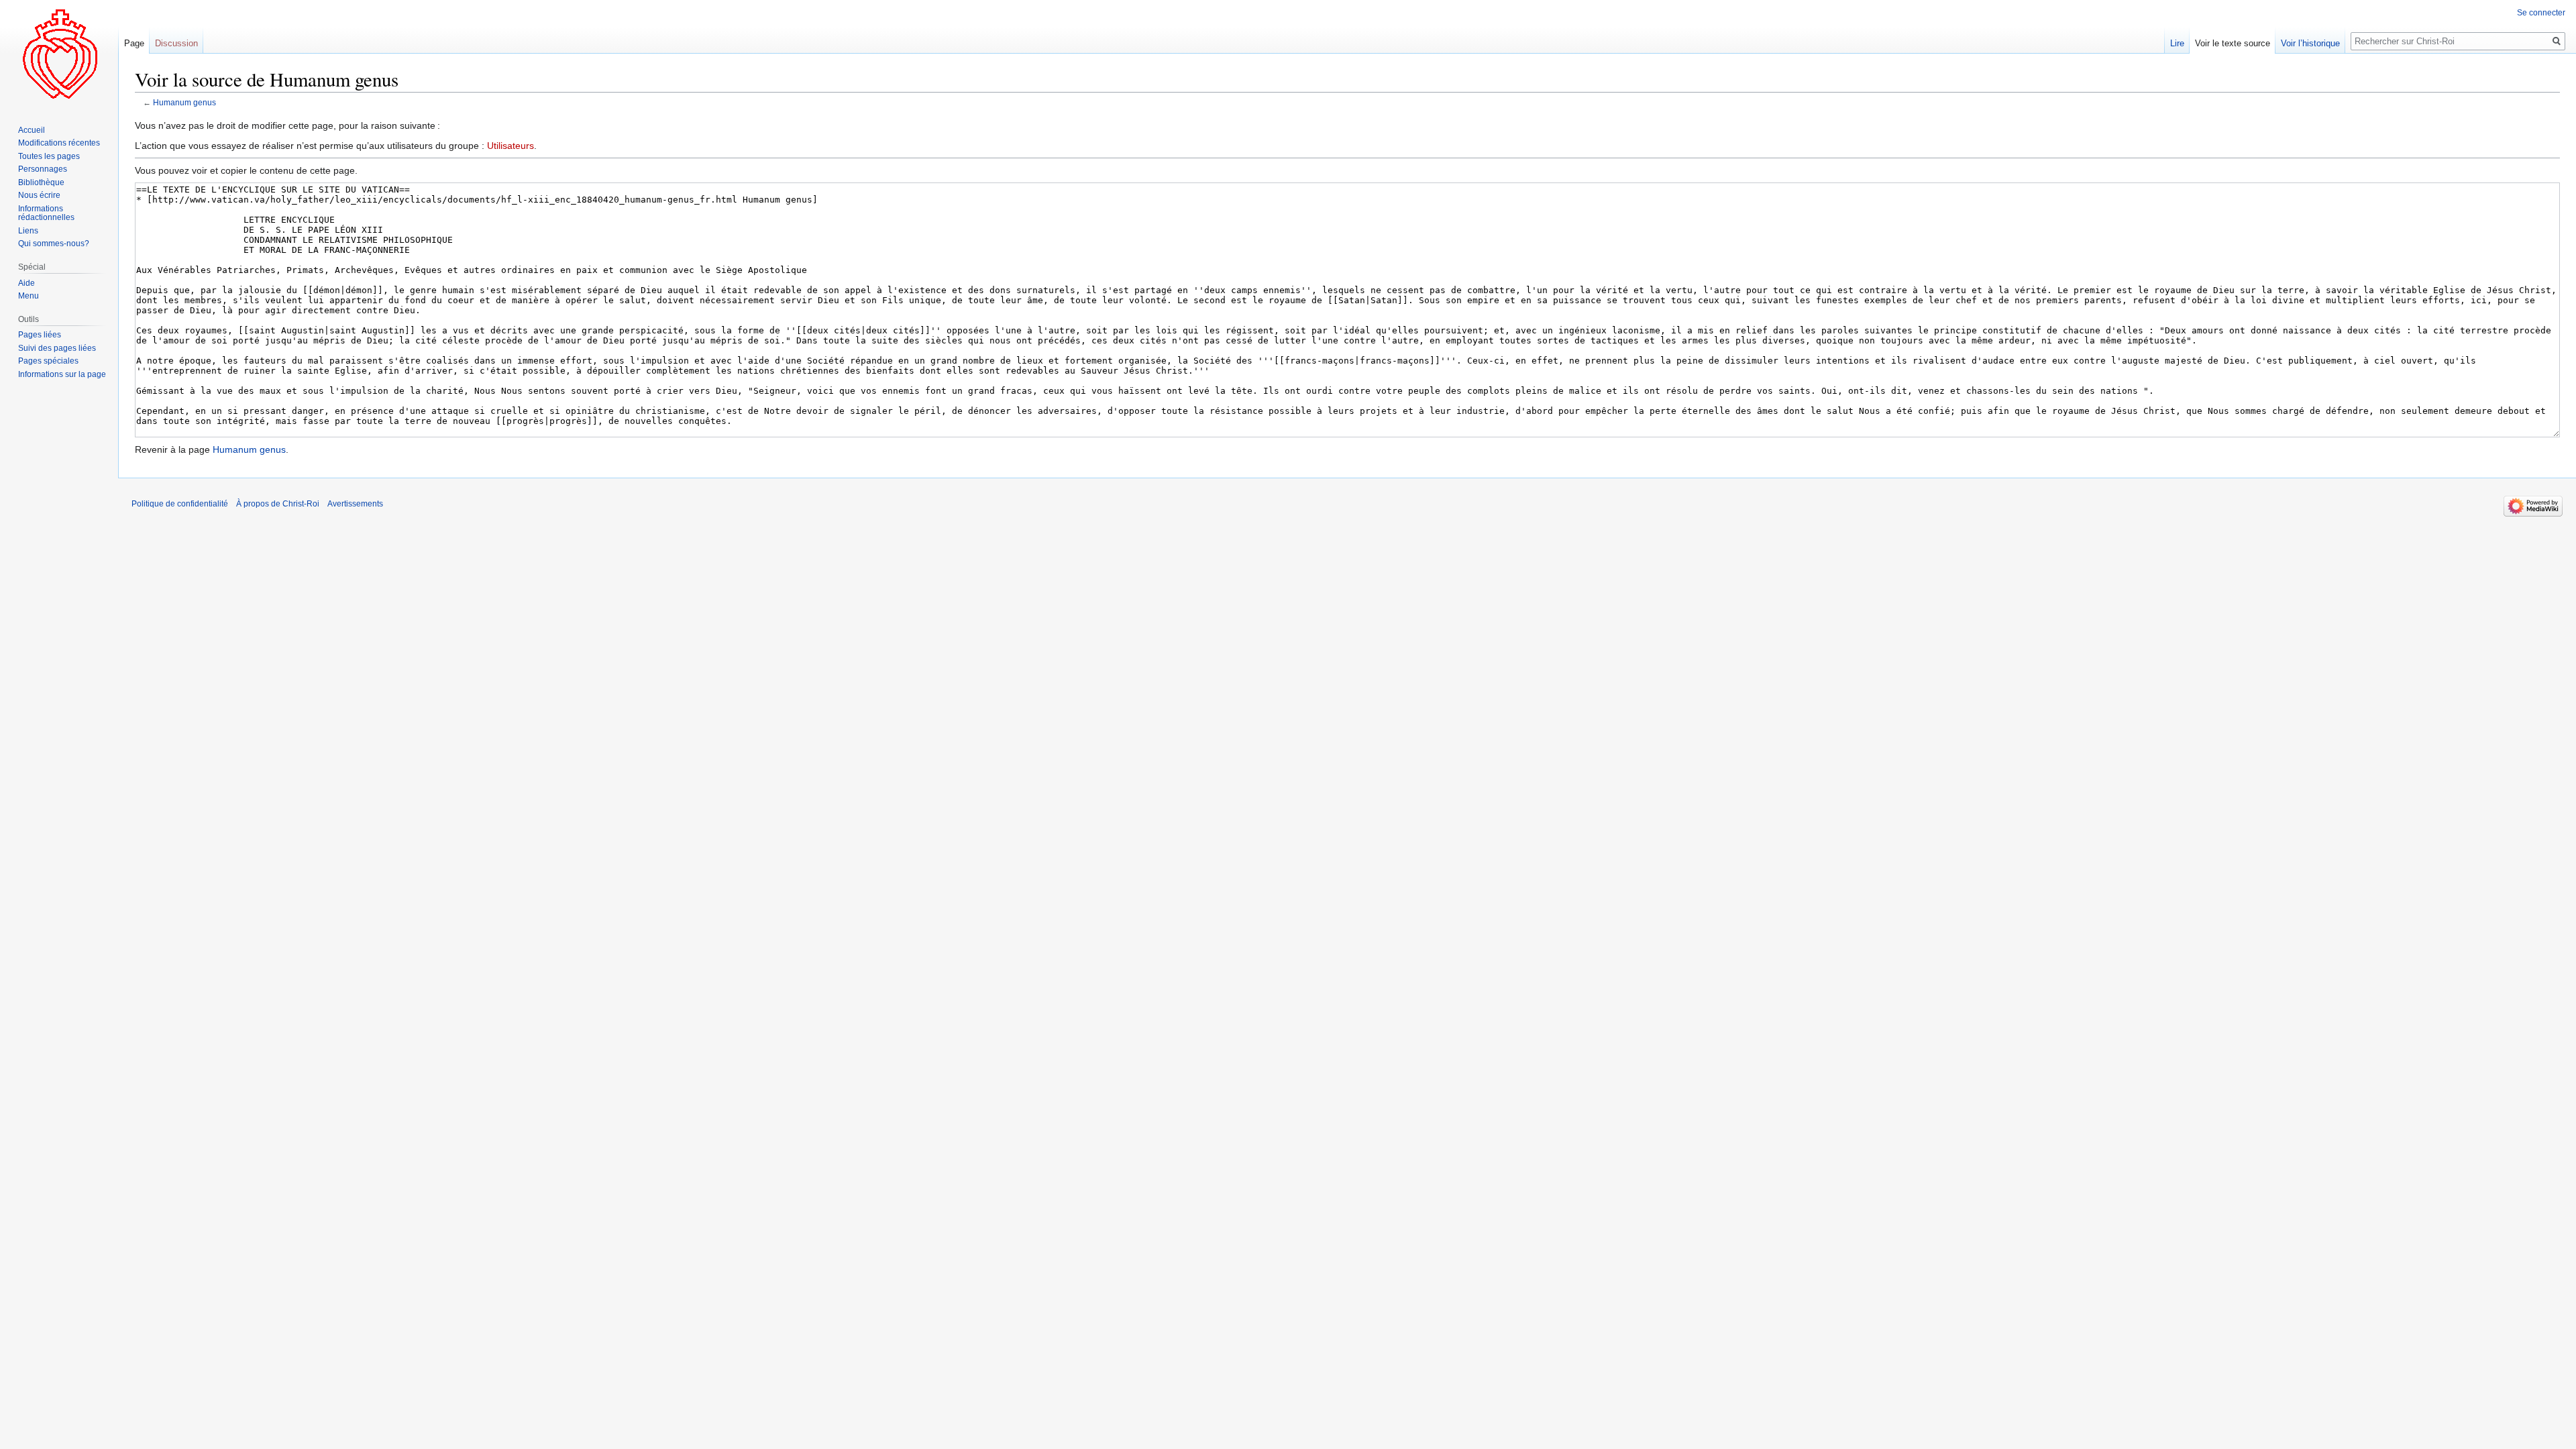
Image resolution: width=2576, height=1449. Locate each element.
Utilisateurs (511, 146)
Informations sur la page (62, 374)
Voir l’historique (2310, 43)
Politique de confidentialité (180, 504)
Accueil (32, 130)
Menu (29, 296)
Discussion (176, 43)
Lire (2177, 43)
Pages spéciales (48, 361)
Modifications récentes (59, 143)
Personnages (43, 169)
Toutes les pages (49, 156)
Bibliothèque (41, 182)
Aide (26, 283)
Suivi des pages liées (57, 348)
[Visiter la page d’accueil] (59, 54)
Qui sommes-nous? (54, 244)
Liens (28, 231)
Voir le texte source (2233, 43)
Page (134, 43)
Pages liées (40, 335)
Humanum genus (184, 102)
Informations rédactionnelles (46, 213)
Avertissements (355, 504)
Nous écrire (39, 195)
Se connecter (2541, 13)
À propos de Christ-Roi (278, 504)
